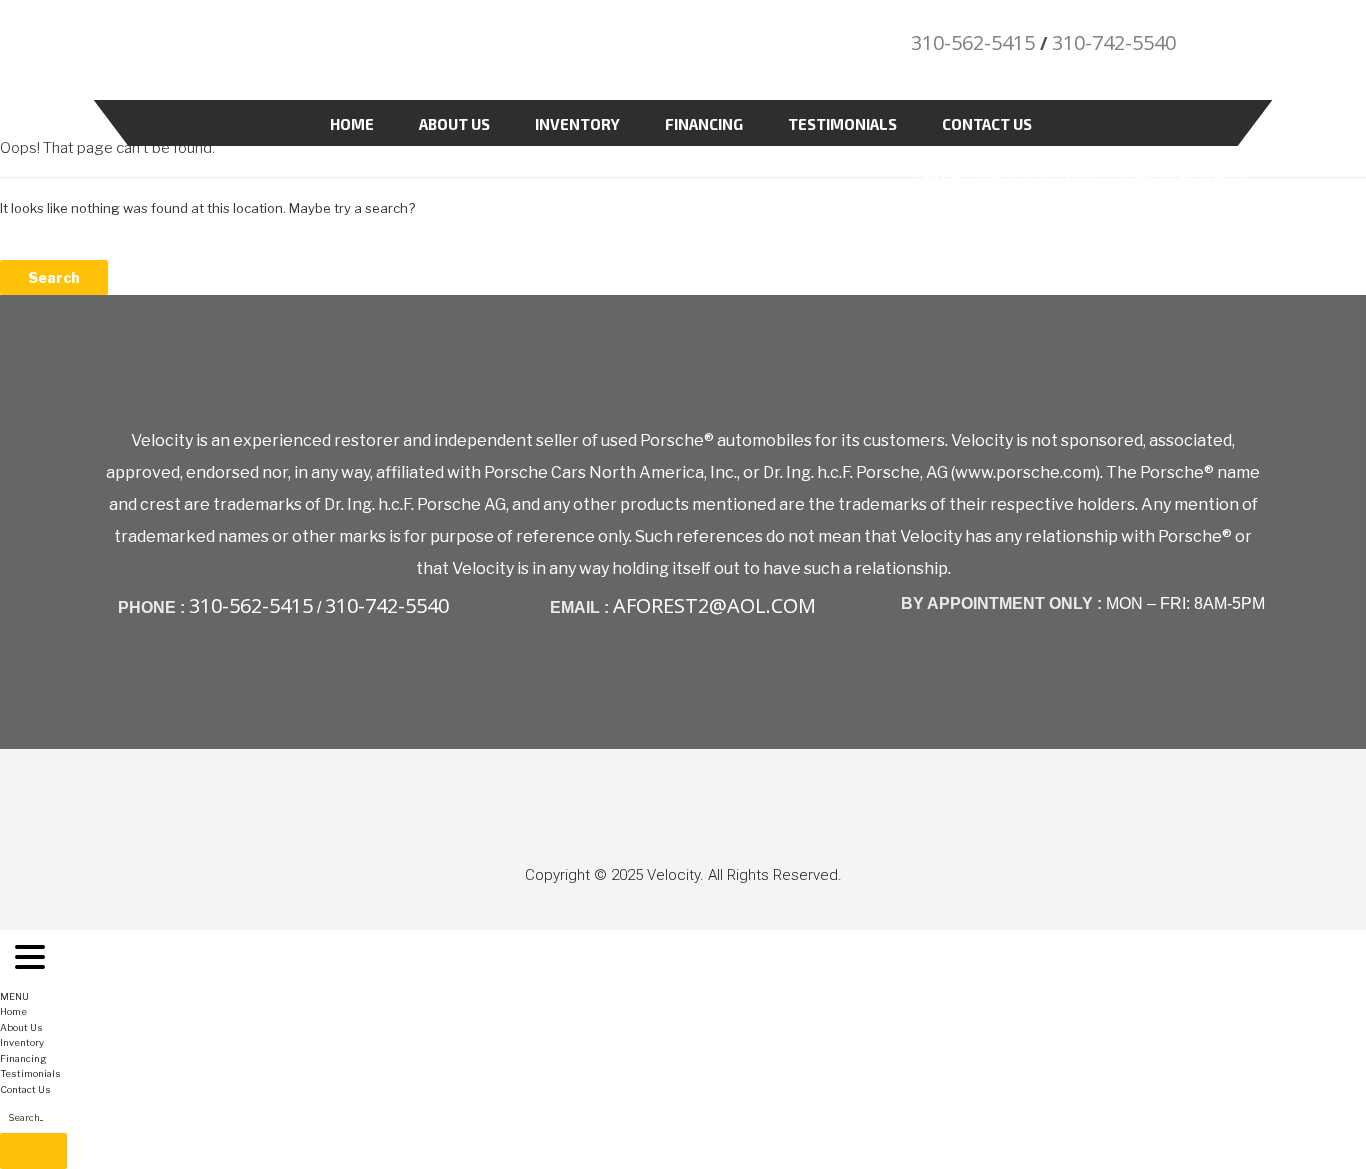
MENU (14, 996)
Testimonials (842, 124)
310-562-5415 (973, 42)
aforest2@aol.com (714, 605)
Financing (704, 124)
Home (352, 124)
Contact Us (987, 124)
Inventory (577, 124)
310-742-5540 (1114, 42)
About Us (454, 124)
